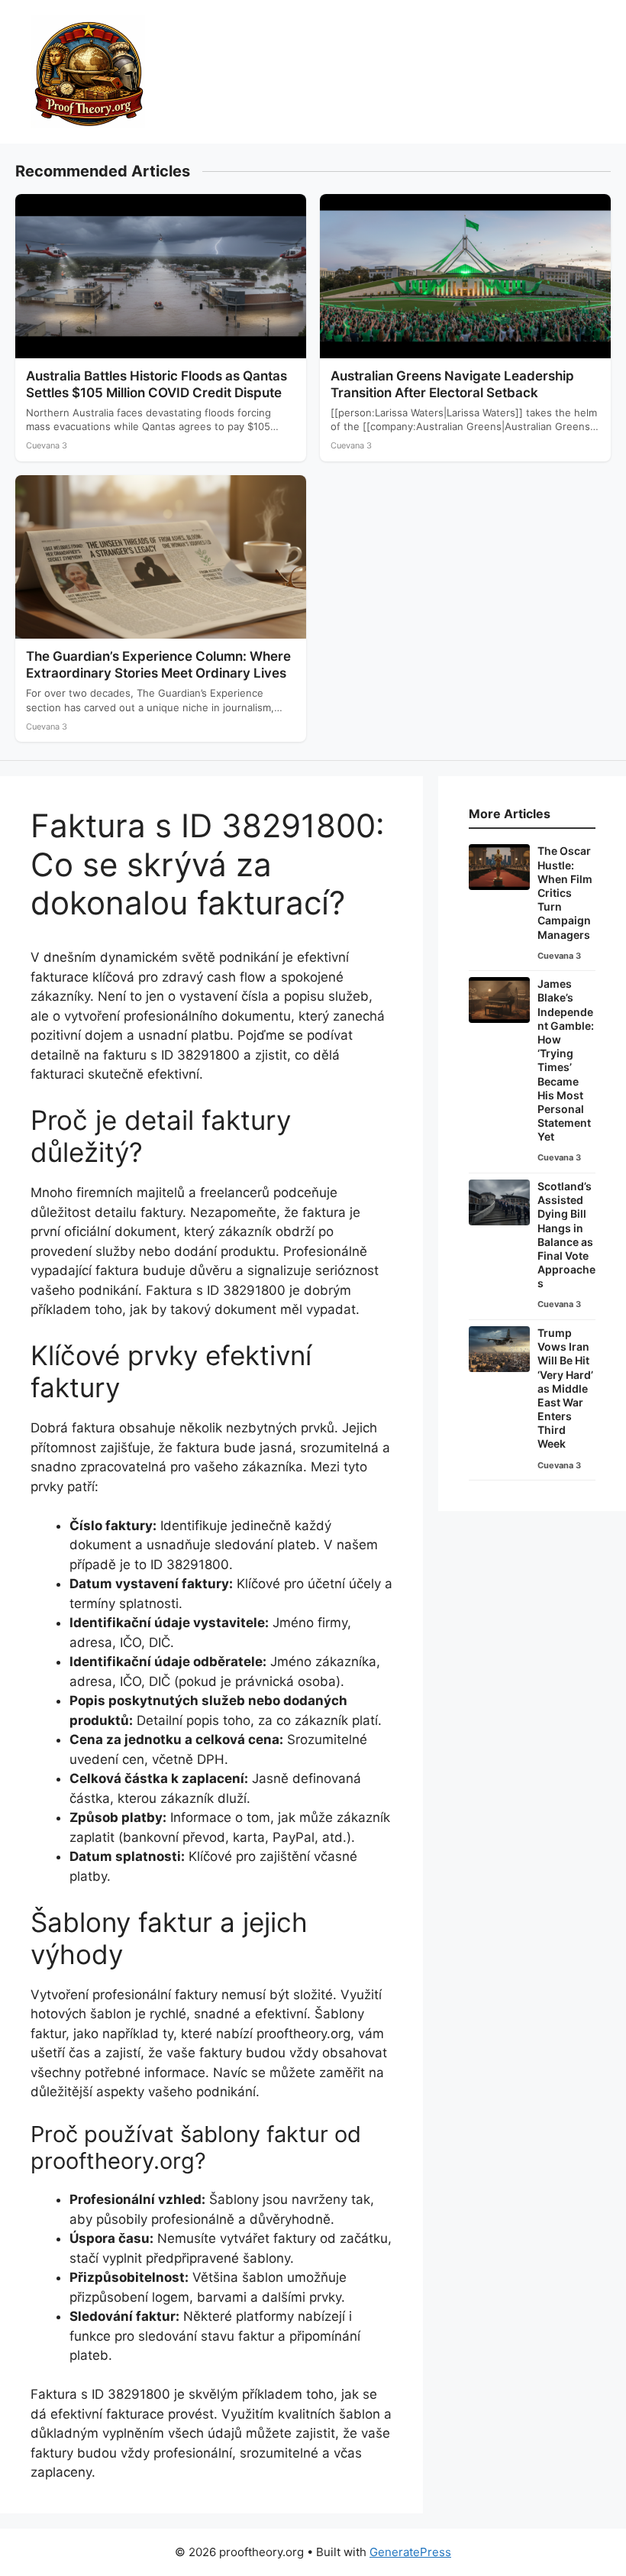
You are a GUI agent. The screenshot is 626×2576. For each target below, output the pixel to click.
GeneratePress (410, 2552)
